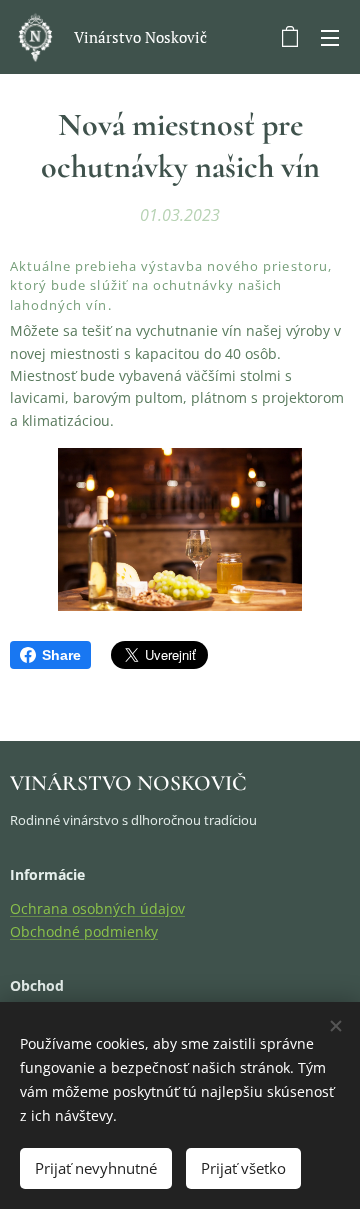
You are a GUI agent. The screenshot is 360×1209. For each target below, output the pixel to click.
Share (61, 655)
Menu (330, 37)
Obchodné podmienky (84, 931)
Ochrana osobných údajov (97, 908)
